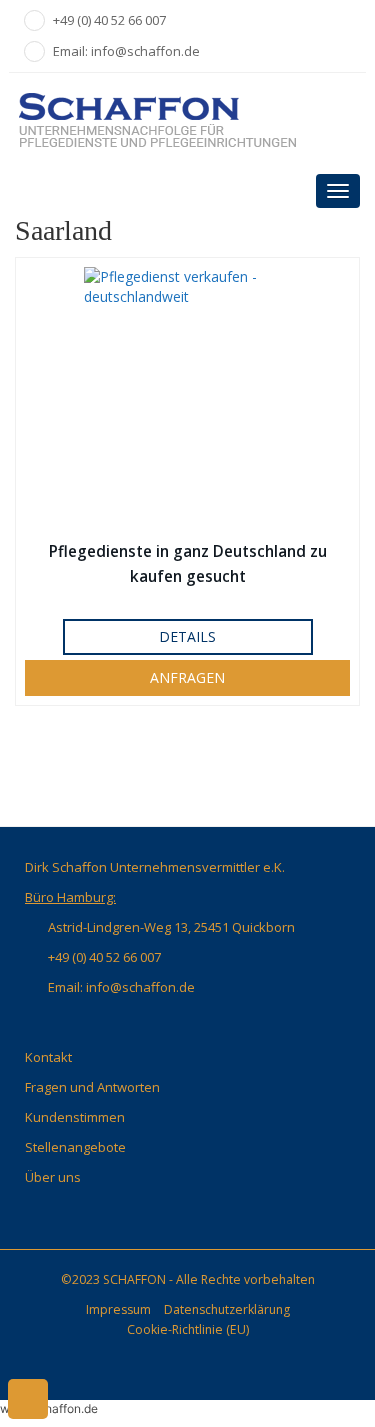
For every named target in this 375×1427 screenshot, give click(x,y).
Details (187, 636)
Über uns (53, 1177)
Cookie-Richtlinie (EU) (188, 1329)
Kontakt (48, 1057)
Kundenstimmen (75, 1117)
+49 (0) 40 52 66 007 (109, 20)
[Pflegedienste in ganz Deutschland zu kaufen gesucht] (187, 398)
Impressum (118, 1309)
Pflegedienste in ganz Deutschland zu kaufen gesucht (188, 564)
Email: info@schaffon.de (126, 51)
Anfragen (187, 677)
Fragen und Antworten (92, 1087)
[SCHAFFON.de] (187, 119)
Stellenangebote (75, 1147)
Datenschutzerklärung (227, 1309)
